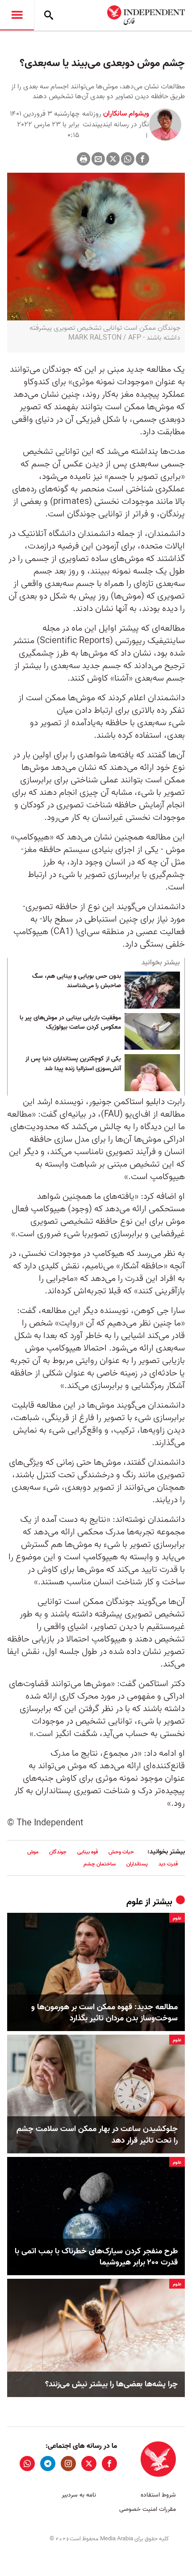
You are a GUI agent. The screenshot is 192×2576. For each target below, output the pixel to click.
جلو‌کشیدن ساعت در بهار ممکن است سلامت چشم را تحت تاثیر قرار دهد (97, 2135)
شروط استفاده (158, 2495)
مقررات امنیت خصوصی (148, 2509)
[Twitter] (113, 159)
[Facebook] (142, 159)
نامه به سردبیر (79, 2495)
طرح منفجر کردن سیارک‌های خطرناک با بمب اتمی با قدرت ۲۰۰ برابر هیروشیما (96, 2257)
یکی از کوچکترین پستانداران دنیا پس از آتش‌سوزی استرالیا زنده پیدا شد (73, 1064)
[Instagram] (68, 2464)
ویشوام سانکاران (125, 114)
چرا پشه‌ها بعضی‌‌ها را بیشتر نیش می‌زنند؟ (111, 2384)
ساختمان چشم (100, 1864)
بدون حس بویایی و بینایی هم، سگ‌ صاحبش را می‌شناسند (77, 981)
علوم (135, 1902)
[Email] (98, 159)
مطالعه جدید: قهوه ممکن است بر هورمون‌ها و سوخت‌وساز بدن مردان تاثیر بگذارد (104, 2013)
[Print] (83, 159)
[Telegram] (48, 2464)
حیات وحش (121, 1852)
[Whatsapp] (128, 159)
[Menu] (17, 15)
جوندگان (58, 1852)
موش (33, 1852)
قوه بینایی (88, 1852)
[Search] (49, 15)
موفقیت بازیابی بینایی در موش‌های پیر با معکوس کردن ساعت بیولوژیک (70, 1023)
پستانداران (137, 1864)
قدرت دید (168, 1864)
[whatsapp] (27, 2464)
